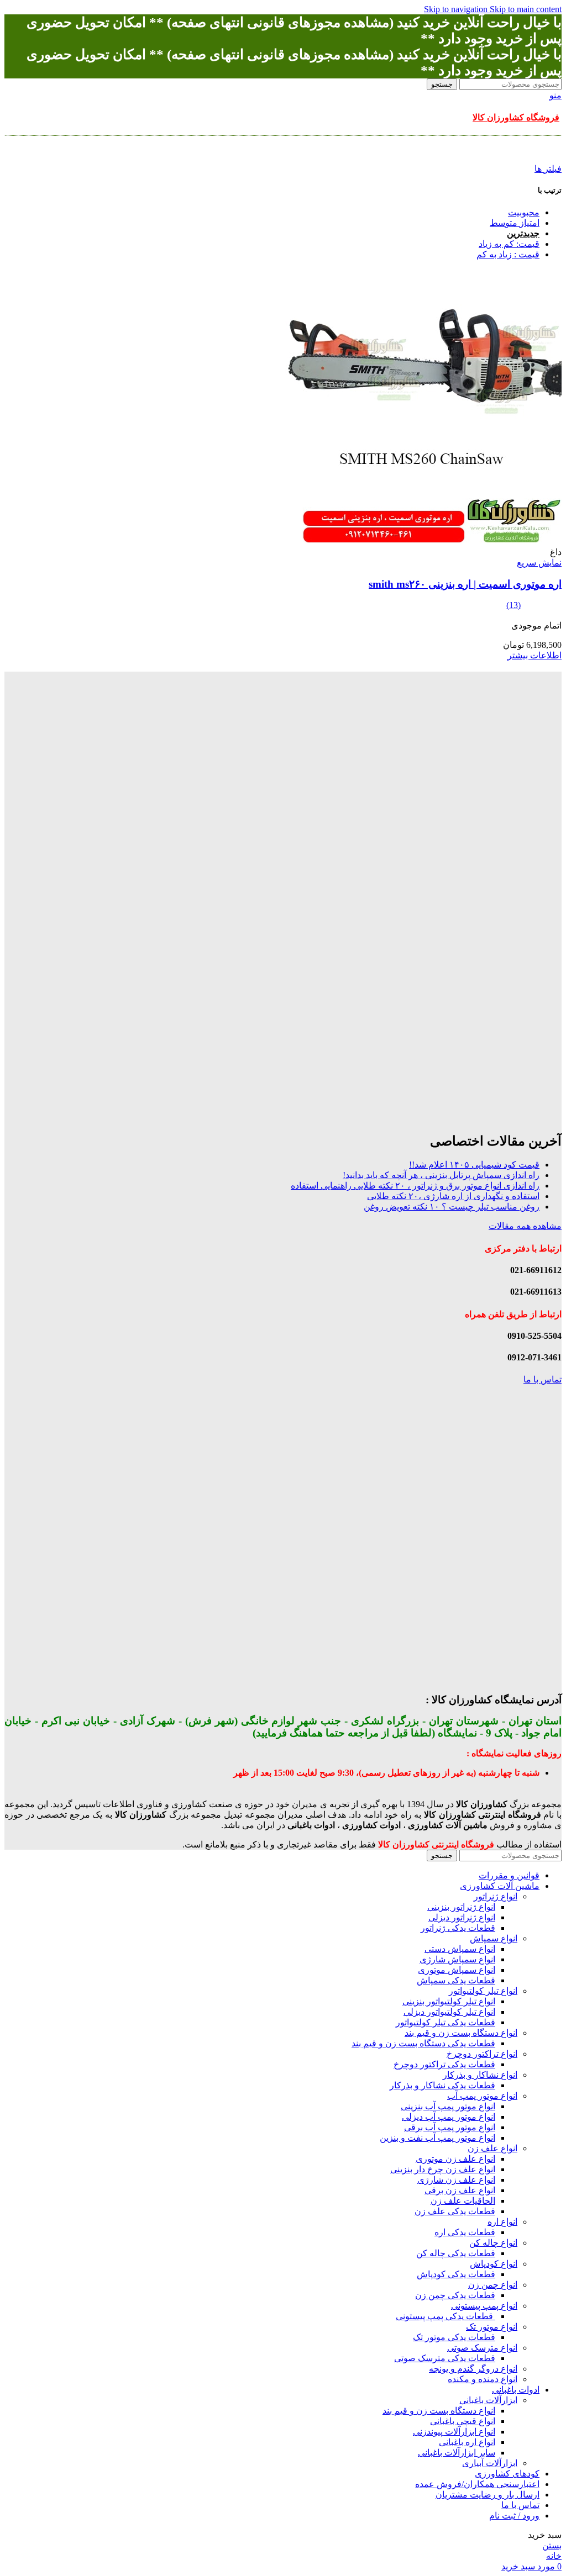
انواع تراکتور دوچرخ (482, 2054)
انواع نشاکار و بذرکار (480, 2075)
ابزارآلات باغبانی (488, 2400)
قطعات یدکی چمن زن (455, 2295)
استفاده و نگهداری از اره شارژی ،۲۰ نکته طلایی (453, 1196)
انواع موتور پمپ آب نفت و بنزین (437, 2138)
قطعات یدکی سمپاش (456, 1980)
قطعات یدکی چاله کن (456, 2253)
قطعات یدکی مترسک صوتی (445, 2358)
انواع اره (502, 2222)
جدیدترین (523, 233)
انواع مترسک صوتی (482, 2348)
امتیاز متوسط (515, 223)
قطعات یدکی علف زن (455, 2211)
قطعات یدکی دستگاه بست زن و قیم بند (423, 2043)
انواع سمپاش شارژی (457, 1959)
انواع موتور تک (492, 2327)
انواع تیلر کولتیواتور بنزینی (449, 2001)
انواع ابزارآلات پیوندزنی (454, 2432)
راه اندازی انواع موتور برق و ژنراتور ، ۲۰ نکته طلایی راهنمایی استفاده (415, 1186)
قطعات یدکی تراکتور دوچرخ (444, 2064)
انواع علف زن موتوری (455, 2159)
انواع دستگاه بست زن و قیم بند (461, 2033)
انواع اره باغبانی (467, 2442)
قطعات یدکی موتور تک (454, 2337)
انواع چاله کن (493, 2243)
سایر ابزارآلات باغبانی (457, 2453)
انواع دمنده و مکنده (483, 2379)
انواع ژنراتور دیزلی (462, 1917)
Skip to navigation (457, 9)
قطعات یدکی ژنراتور (458, 1928)
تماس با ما (543, 1379)
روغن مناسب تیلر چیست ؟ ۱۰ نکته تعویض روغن (452, 1207)
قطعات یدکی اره (465, 2232)
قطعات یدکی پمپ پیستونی (446, 2316)
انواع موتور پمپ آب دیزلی (449, 2117)
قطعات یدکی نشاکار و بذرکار (442, 2085)
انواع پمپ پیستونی (484, 2306)
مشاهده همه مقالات (525, 1226)
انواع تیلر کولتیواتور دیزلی (449, 2012)
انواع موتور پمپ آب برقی (450, 2127)
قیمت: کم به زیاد (509, 244)
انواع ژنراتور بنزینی (461, 1907)
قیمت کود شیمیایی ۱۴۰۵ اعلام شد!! (474, 1165)
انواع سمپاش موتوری (457, 1970)
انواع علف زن (492, 2148)
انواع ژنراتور (496, 1896)
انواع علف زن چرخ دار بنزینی (443, 2169)
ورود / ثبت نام (514, 2516)
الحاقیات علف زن (463, 2201)
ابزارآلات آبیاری (490, 2463)
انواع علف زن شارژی (456, 2180)
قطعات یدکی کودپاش (456, 2274)
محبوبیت (524, 212)
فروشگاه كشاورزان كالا (516, 117)
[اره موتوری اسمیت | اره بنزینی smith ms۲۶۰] (423, 542)
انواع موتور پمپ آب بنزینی (448, 2106)
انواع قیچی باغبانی (463, 2421)
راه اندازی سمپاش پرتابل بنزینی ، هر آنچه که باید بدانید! (441, 1175)
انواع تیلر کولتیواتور (483, 1991)
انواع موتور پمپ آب (482, 2096)
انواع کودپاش (494, 2264)
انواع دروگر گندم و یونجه (473, 2369)
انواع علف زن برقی (460, 2190)
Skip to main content (526, 9)
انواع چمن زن (493, 2285)
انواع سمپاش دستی (460, 1949)
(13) (513, 605)
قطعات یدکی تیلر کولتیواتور (446, 2022)
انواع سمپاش (494, 1938)
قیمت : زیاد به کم (508, 254)
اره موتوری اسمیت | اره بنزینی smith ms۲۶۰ (465, 584)
